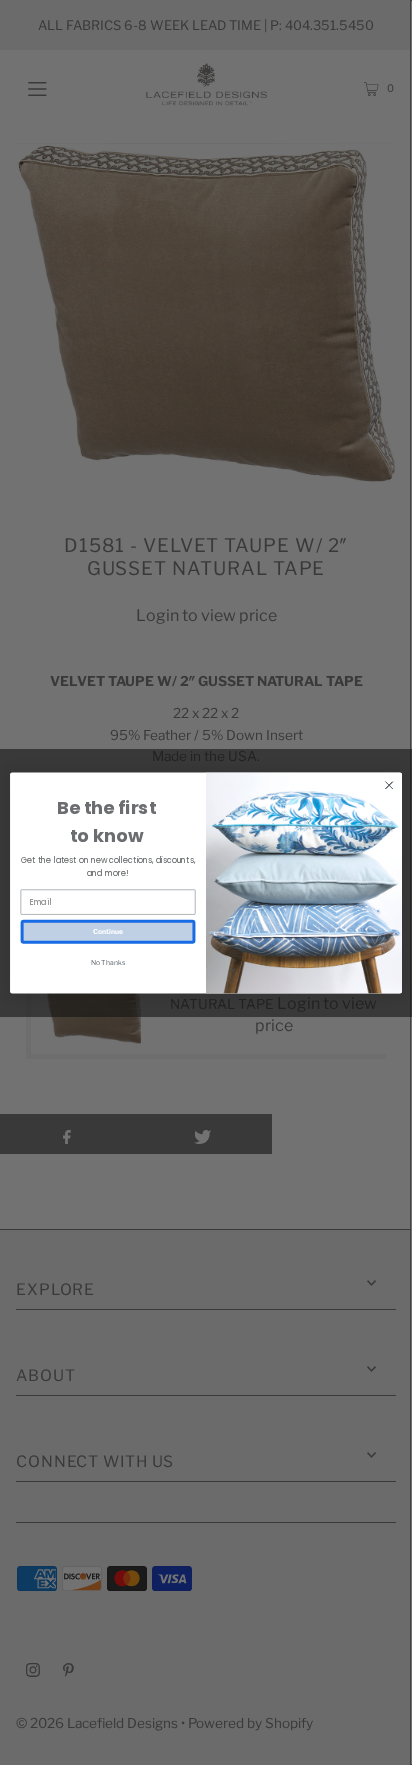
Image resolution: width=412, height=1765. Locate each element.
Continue (108, 931)
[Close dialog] (389, 785)
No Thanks (108, 962)
